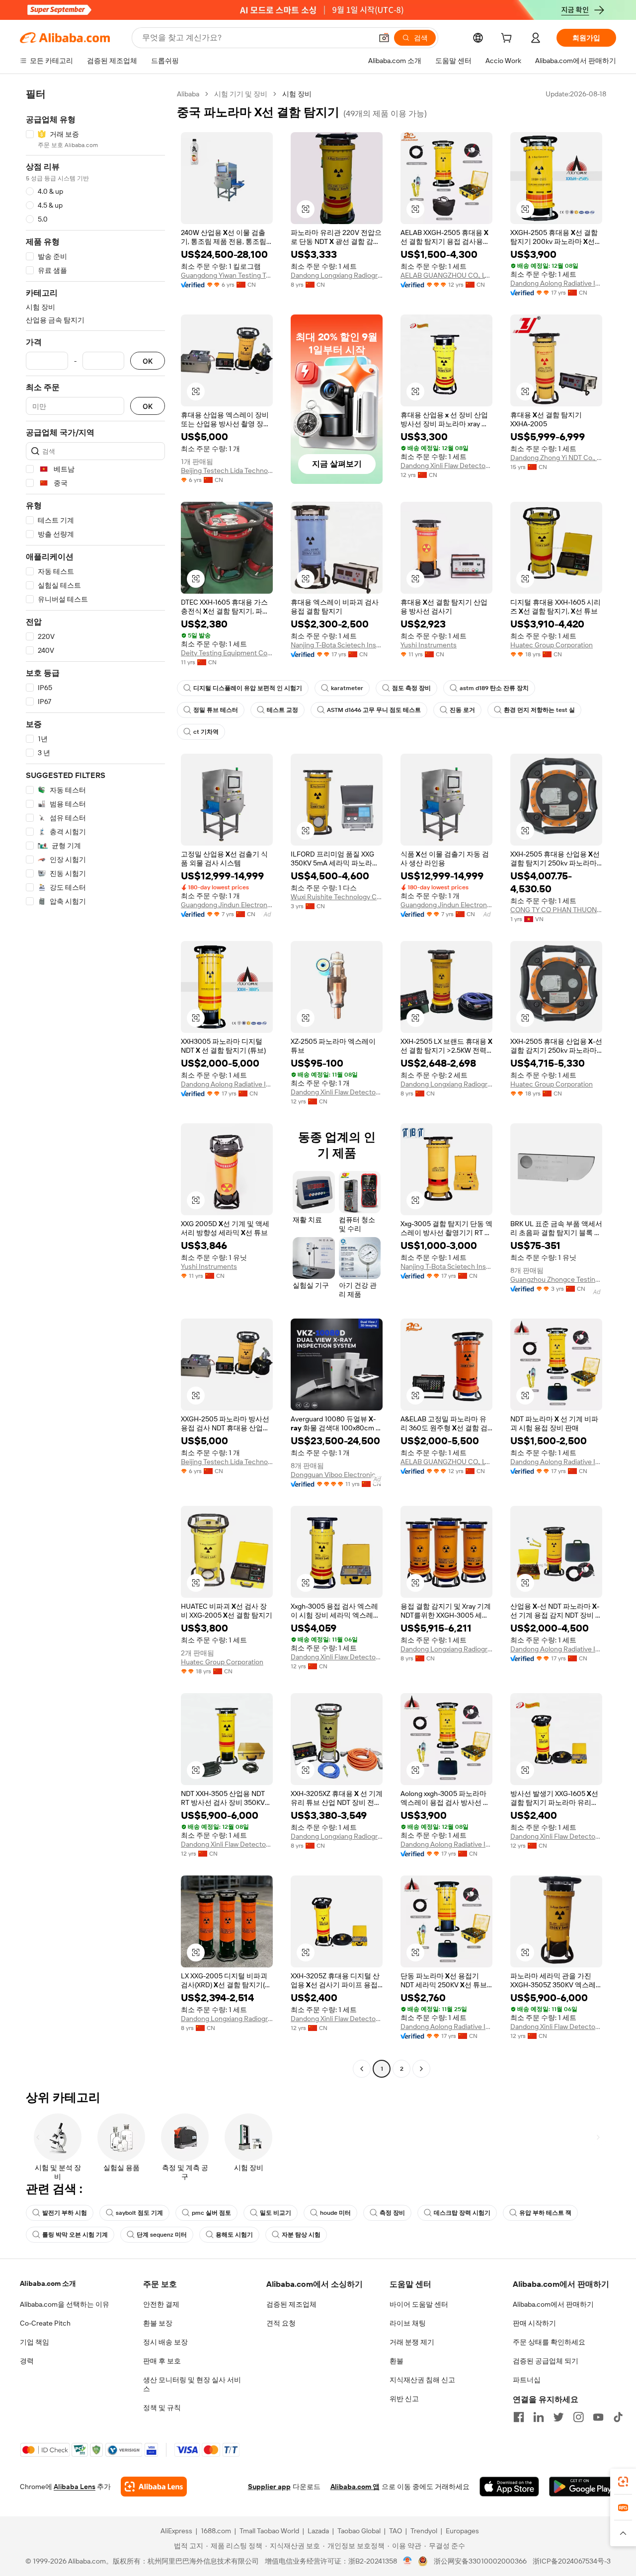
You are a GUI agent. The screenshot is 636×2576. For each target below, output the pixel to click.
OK (148, 361)
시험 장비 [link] (297, 94)
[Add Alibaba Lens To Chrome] (154, 2487)
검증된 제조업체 (291, 2304)
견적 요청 (281, 2323)
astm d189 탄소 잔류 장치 (494, 688)
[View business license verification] (408, 2561)
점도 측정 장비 (411, 688)
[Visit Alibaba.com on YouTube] (598, 2417)
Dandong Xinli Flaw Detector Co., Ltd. (446, 466)
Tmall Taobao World (269, 2531)
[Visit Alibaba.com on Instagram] (578, 2417)
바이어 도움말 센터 (419, 2304)
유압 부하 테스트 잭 (545, 2213)
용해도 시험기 (234, 2235)
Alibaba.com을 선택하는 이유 (65, 2304)
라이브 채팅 (408, 2323)
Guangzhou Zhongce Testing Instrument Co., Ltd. (556, 1279)
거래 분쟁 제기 (412, 2342)
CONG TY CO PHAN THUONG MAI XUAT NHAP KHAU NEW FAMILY (556, 910)
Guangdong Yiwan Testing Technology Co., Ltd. (227, 275)
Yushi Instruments (429, 645)
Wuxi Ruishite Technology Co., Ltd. (337, 897)
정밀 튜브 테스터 (216, 710)
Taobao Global (359, 2531)
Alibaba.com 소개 (48, 2283)
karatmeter (347, 688)
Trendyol (424, 2531)
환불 (397, 2361)
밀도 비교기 (276, 2213)
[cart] (508, 39)
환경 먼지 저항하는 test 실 (539, 710)
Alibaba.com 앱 (355, 2487)
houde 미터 (335, 2213)
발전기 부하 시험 (65, 2213)
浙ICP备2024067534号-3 (572, 2561)
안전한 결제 (161, 2304)
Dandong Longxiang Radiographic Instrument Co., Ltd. (337, 275)
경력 (27, 2361)
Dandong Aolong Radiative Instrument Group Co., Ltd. (556, 283)
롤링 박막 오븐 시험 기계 (75, 2235)
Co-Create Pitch (45, 2323)
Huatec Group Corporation (552, 645)
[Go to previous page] (362, 2069)
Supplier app (269, 2487)
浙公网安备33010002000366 (480, 2561)
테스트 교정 (282, 710)
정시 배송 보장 (165, 2342)
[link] (623, 2482)
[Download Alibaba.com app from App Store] (509, 2487)
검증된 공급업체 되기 (546, 2361)
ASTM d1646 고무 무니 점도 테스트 (374, 710)
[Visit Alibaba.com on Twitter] (558, 2417)
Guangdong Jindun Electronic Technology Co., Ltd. (227, 905)
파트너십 (527, 2380)
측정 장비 (392, 2213)
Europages (462, 2531)
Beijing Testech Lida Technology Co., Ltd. (227, 470)
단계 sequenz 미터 (162, 2235)
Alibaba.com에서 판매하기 (553, 2304)
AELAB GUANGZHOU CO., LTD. (446, 275)
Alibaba (188, 94)
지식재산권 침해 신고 (422, 2380)
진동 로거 (462, 710)
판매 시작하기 (534, 2323)
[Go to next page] (421, 2069)
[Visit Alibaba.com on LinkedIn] (539, 2417)
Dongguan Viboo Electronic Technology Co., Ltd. (337, 1475)
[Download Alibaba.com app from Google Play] (583, 2487)
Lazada (318, 2531)
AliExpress (176, 2531)
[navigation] (95, 1083)
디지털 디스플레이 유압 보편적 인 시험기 (248, 688)
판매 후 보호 (162, 2361)
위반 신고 (404, 2399)
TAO (396, 2531)
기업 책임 (35, 2342)
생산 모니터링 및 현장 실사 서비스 (192, 2384)
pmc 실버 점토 (211, 2213)
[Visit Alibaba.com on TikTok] (618, 2417)
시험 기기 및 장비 (241, 94)
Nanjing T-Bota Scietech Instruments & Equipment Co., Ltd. (337, 645)
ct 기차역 (206, 732)
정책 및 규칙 (162, 2408)
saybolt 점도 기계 (139, 2213)
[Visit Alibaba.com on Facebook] (519, 2417)
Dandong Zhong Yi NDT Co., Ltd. (556, 458)
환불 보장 (158, 2323)
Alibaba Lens (75, 2487)
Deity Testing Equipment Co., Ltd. (227, 653)
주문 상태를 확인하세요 (549, 2342)
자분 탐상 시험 (301, 2235)
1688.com (216, 2531)
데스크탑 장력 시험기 (462, 2213)
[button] (384, 38)
